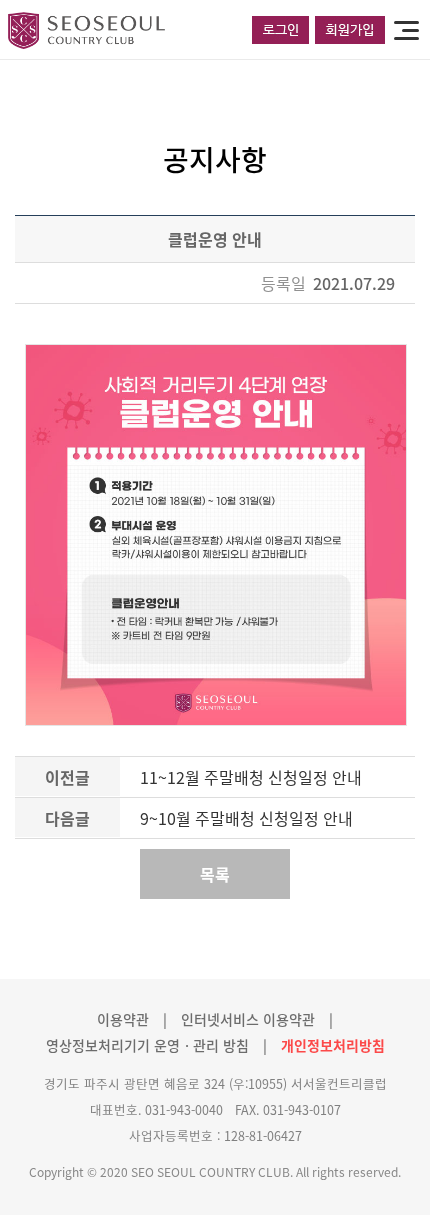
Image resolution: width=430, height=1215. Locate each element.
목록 (215, 874)
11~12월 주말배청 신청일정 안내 (251, 777)
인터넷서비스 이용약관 (248, 1019)
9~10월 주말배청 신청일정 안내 (246, 818)
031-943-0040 (184, 1109)
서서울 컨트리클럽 (88, 30)
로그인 (280, 30)
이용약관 (123, 1019)
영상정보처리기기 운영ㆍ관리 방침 (147, 1045)
